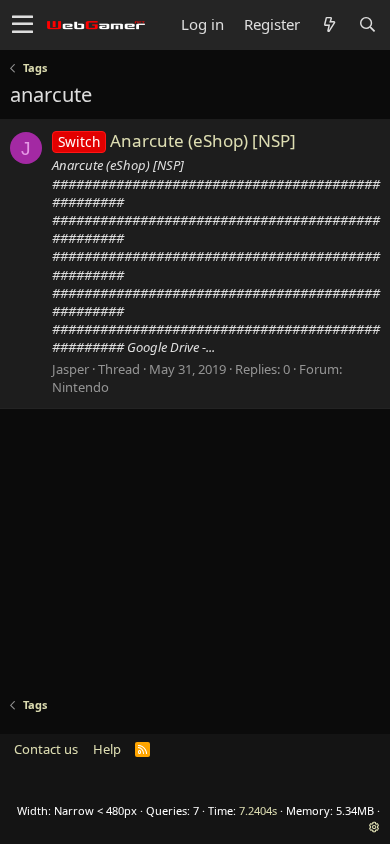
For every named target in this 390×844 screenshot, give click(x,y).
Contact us (46, 749)
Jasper (70, 369)
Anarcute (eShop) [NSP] (177, 140)
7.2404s (258, 810)
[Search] (367, 24)
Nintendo (80, 387)
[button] (22, 25)
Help (107, 749)
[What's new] (329, 24)
